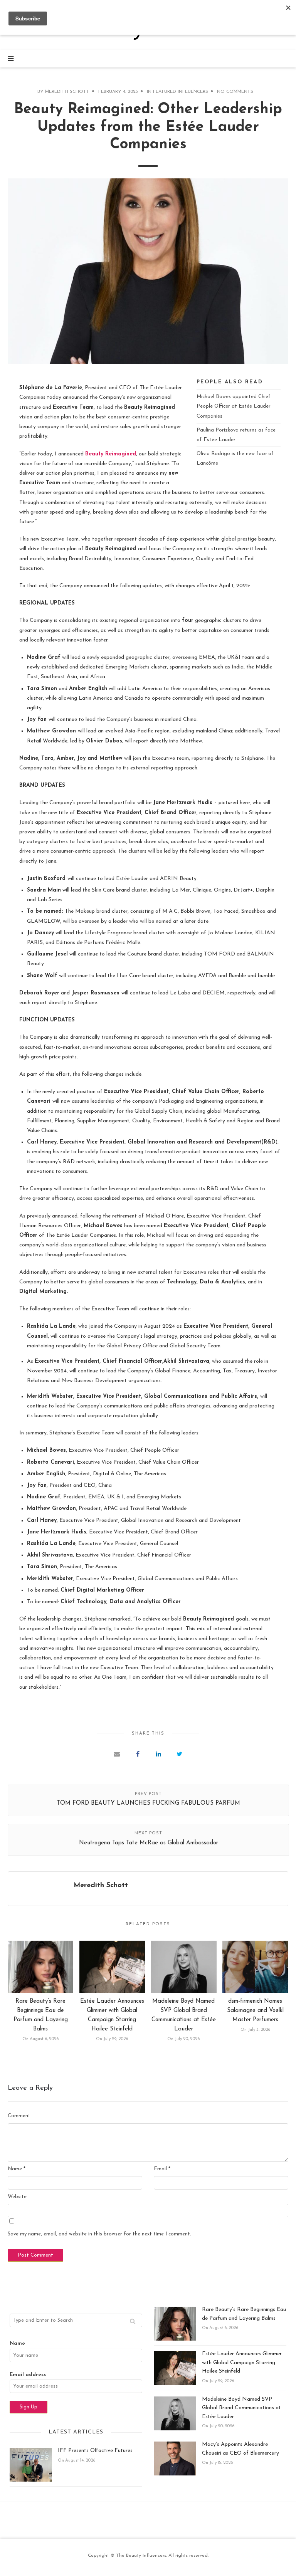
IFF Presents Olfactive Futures (95, 2451)
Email (162, 2169)
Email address (28, 2375)
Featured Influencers (181, 92)
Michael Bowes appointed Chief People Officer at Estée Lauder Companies (234, 406)
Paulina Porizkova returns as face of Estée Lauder (236, 435)
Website (17, 2197)
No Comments (235, 92)
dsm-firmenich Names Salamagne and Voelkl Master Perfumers (255, 2011)
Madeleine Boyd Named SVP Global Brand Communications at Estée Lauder (241, 2408)
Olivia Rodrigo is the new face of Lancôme (235, 458)
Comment (19, 2116)
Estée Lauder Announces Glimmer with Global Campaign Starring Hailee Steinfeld (242, 2363)
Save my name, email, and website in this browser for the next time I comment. (99, 2234)
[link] (111, 454)
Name (17, 2169)
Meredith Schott (67, 92)
